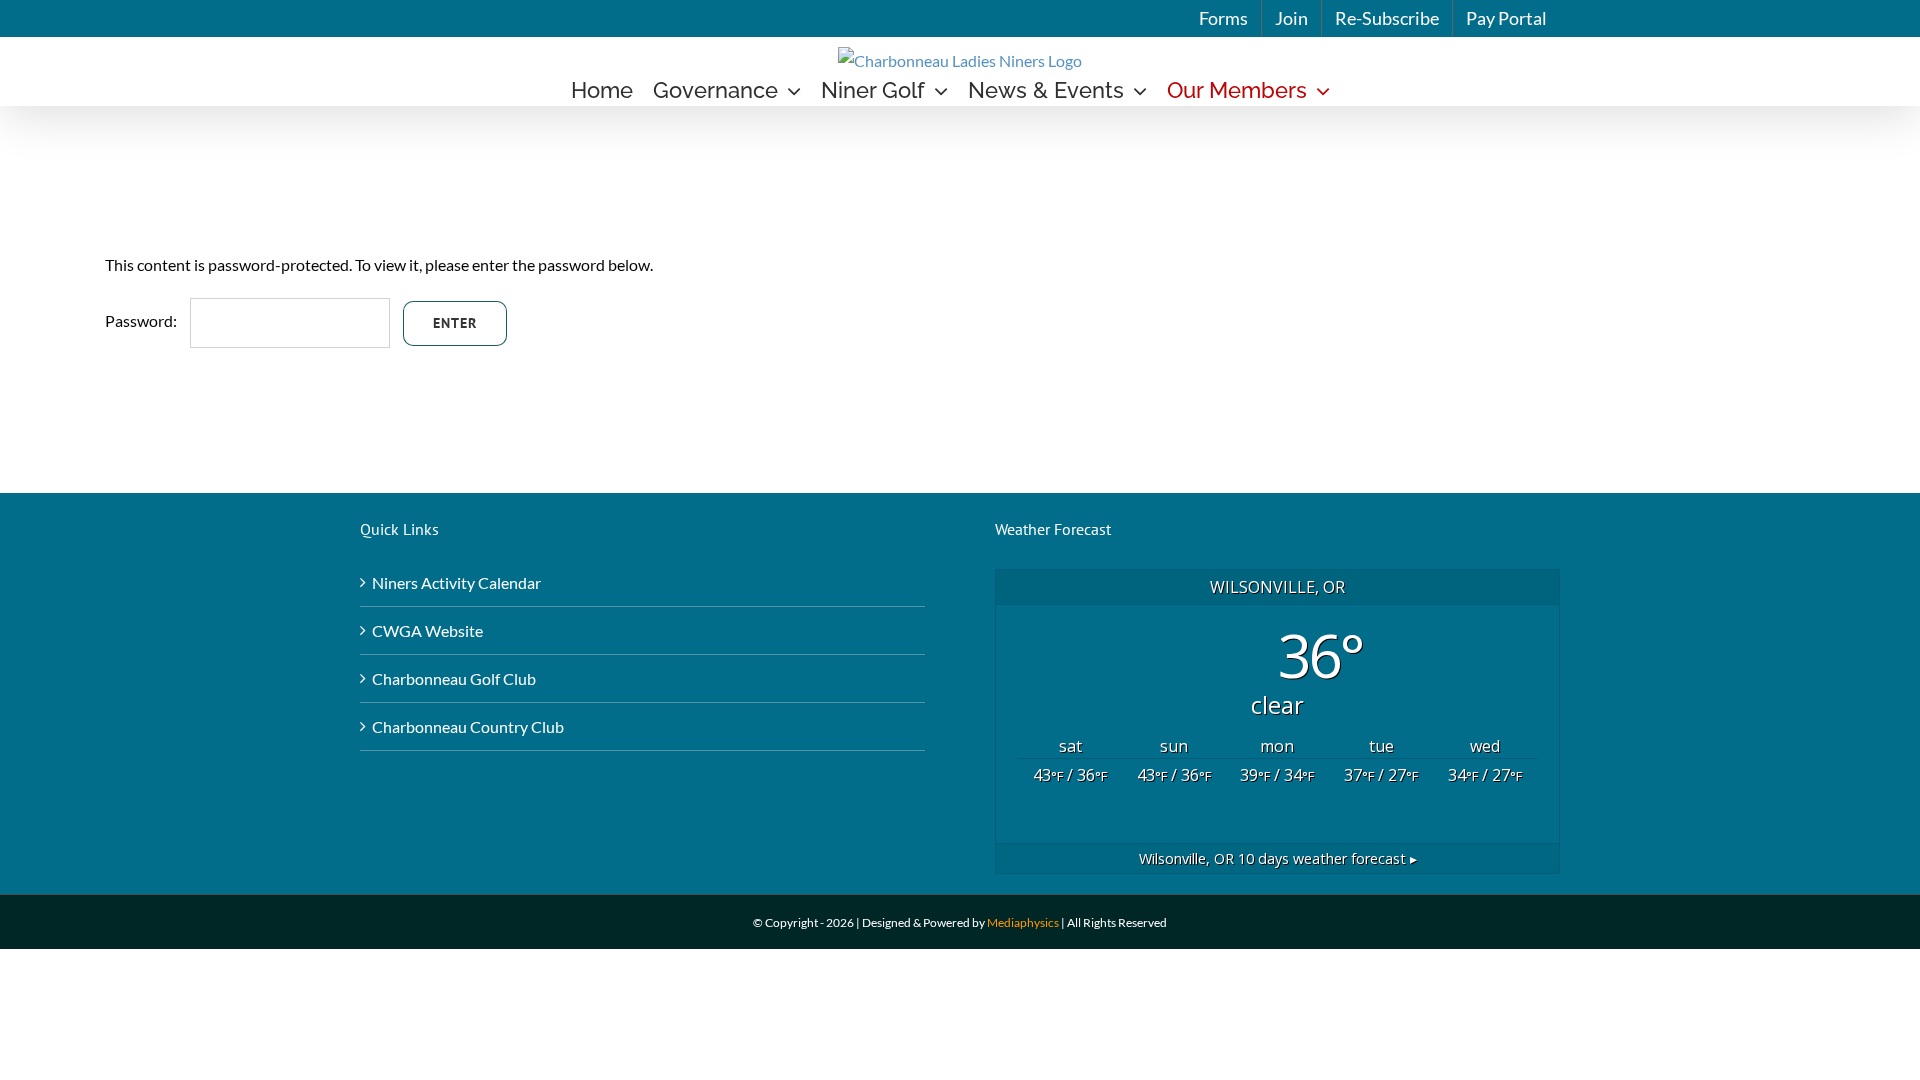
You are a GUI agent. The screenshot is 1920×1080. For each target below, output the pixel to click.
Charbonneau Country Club (468, 726)
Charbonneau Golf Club (454, 678)
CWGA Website (427, 630)
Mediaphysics (1023, 922)
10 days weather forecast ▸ (1278, 858)
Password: (142, 320)
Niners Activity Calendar (456, 582)
